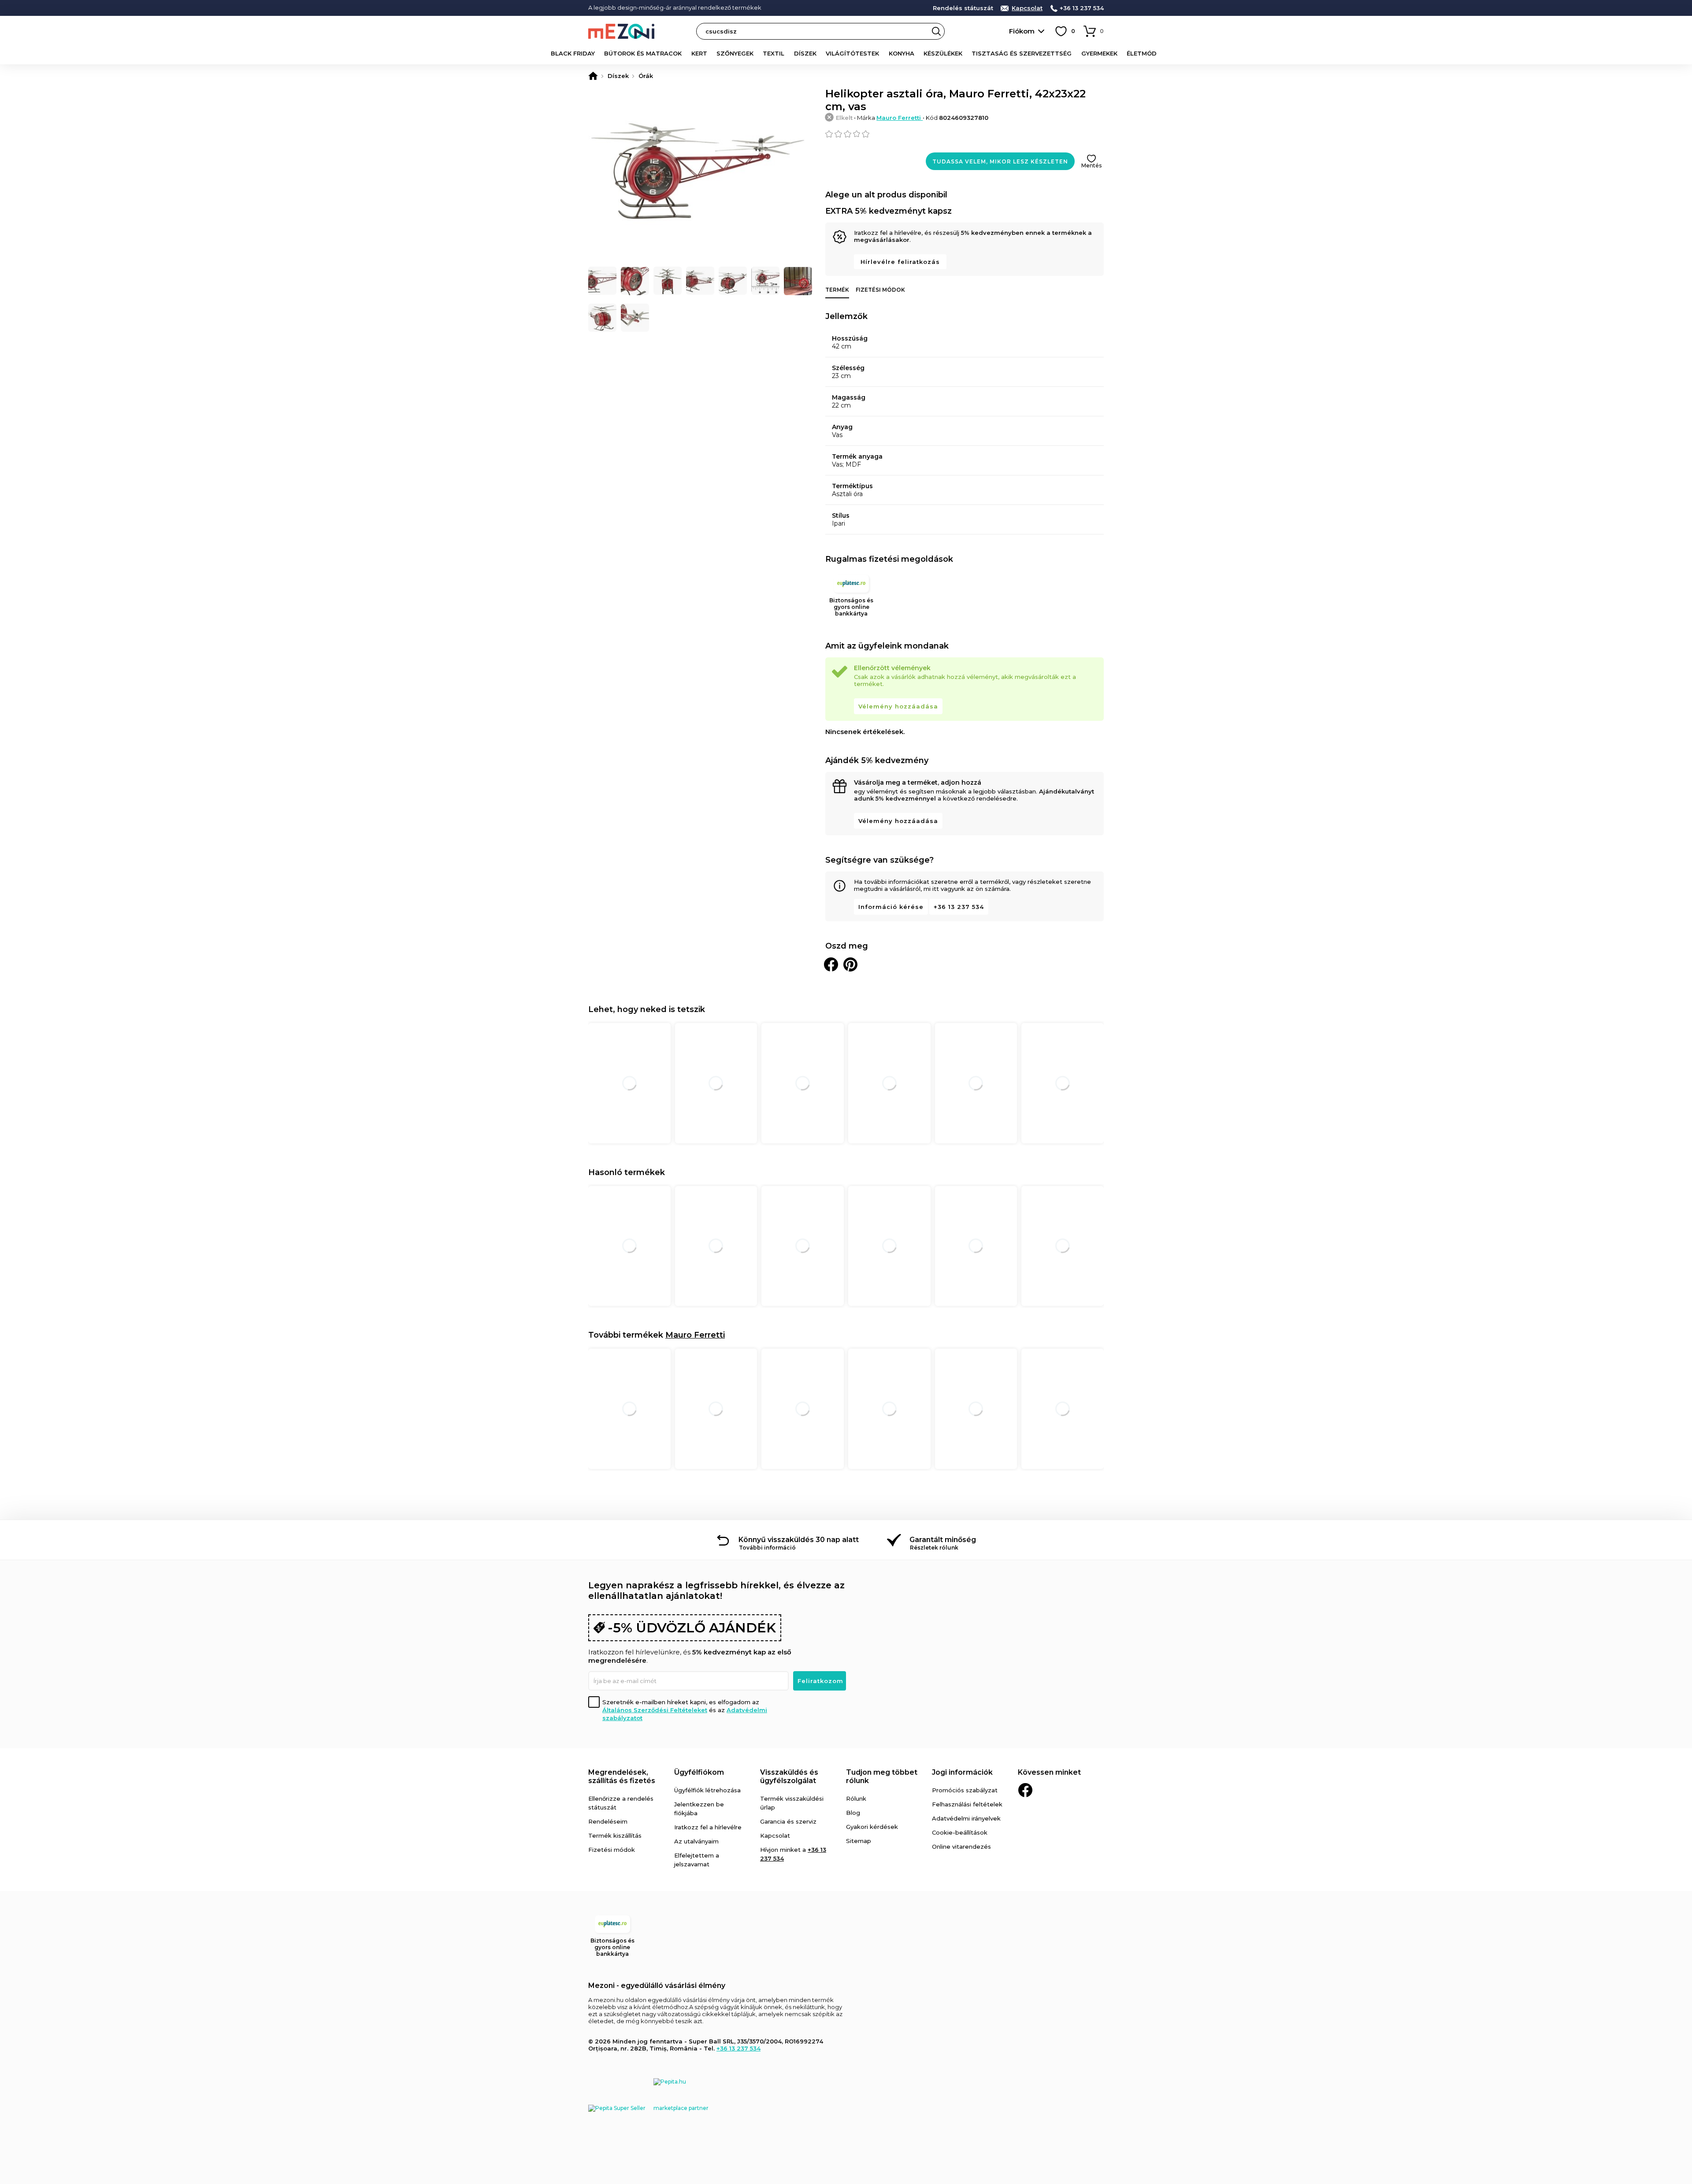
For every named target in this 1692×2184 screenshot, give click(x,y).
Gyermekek (1099, 53)
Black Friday (573, 53)
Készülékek (943, 53)
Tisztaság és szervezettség (1022, 53)
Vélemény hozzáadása (898, 706)
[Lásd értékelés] (965, 134)
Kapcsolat (1027, 8)
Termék (837, 290)
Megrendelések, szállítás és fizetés (622, 1776)
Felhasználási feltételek (967, 1804)
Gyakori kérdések (872, 1827)
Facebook (1025, 1790)
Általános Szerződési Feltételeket (655, 1710)
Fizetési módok (880, 290)
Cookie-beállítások (960, 1832)
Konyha (902, 53)
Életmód (1142, 53)
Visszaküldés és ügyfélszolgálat (789, 1776)
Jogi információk (962, 1772)
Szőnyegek (735, 53)
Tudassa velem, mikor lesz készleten (1000, 161)
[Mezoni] (593, 76)
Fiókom (1022, 31)
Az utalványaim (696, 1841)
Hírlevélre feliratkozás (900, 262)
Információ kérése (891, 907)
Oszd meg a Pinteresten (850, 964)
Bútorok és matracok (643, 53)
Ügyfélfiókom (699, 1772)
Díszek (805, 53)
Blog (853, 1813)
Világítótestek (852, 53)
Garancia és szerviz (788, 1821)
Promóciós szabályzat (965, 1790)
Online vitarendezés (961, 1847)
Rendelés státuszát (963, 8)
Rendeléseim (608, 1821)
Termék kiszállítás (615, 1835)
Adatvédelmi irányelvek (966, 1818)
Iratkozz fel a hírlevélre (708, 1827)
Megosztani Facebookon (831, 964)
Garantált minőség (943, 1540)
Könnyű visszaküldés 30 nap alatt (799, 1540)
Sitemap (859, 1841)
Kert (699, 53)
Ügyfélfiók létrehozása (707, 1790)
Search (936, 31)
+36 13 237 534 (1082, 8)
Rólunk (856, 1798)
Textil (774, 53)
